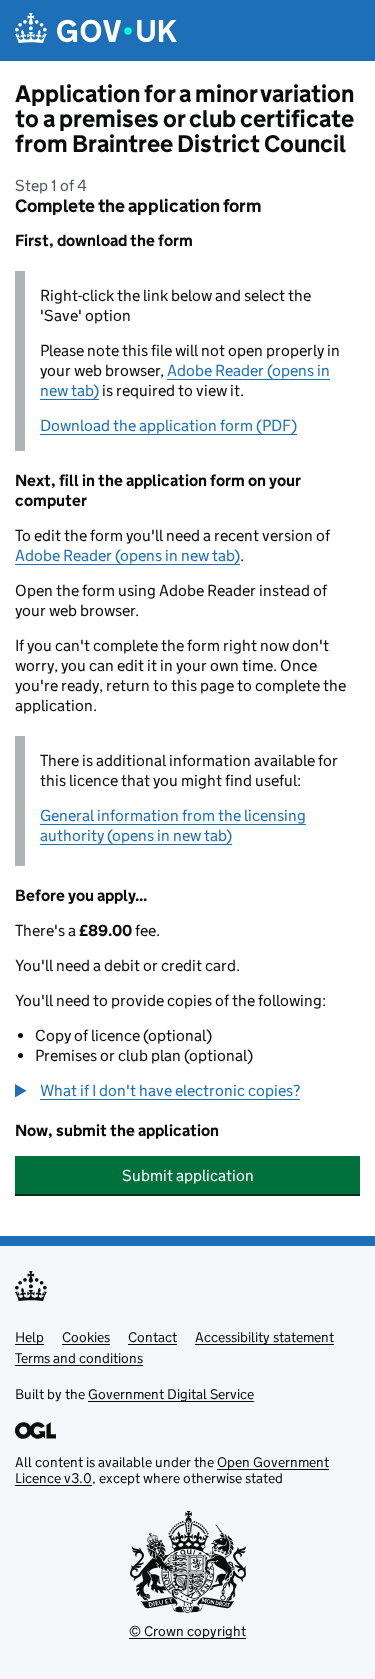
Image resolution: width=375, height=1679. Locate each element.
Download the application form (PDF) (168, 425)
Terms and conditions (79, 1358)
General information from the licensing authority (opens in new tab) (173, 825)
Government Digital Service (171, 1394)
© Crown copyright (187, 1631)
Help (29, 1337)
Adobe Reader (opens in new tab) (127, 555)
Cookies (86, 1337)
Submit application (188, 1175)
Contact (152, 1337)
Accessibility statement (264, 1337)
